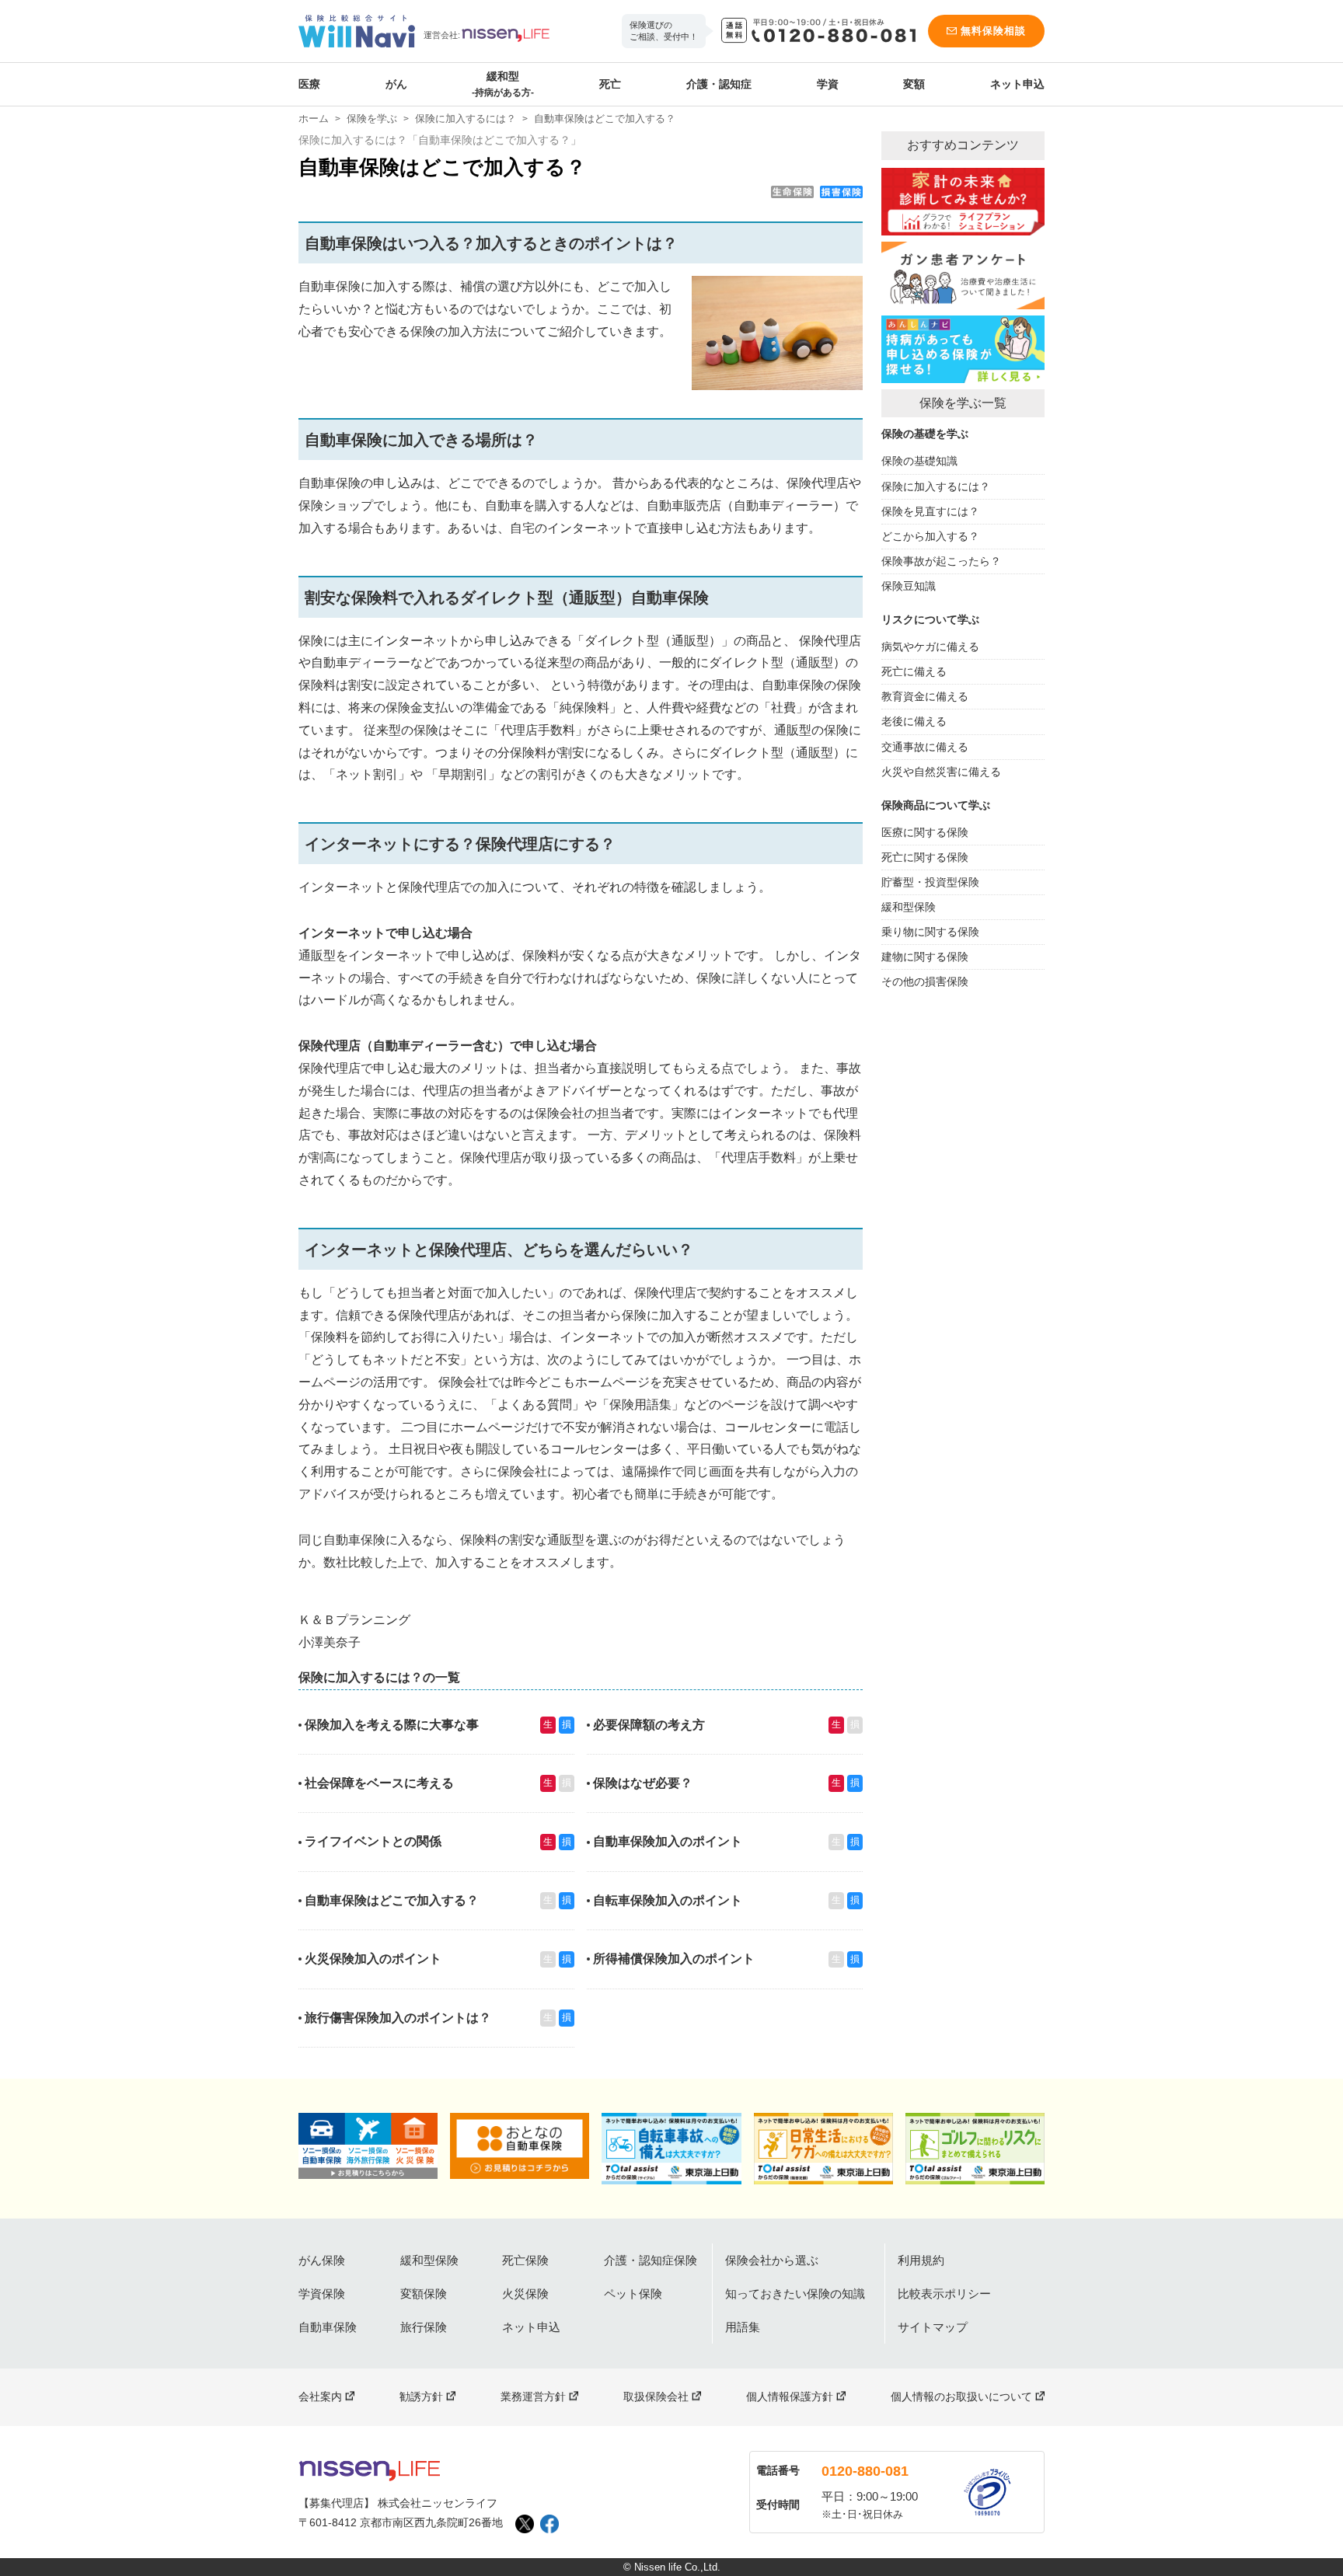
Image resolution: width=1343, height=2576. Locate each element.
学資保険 (322, 2294)
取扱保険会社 (656, 2396)
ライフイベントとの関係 (373, 1841)
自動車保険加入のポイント (668, 1841)
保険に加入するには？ (466, 119)
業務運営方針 (533, 2396)
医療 (309, 84)
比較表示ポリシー (944, 2294)
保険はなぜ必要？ (643, 1783)
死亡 (610, 84)
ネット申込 (1017, 84)
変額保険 (424, 2294)
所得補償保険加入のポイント (674, 1959)
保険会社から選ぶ (772, 2260)
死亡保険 (525, 2260)
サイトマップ (933, 2327)
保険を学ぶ (372, 119)
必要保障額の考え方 (649, 1725)
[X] (525, 2524)
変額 (914, 84)
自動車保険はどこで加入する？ (392, 1900)
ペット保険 (633, 2294)
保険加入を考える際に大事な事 (392, 1725)
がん (396, 84)
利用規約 (921, 2260)
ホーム (314, 119)
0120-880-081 (865, 2471)
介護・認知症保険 (651, 2260)
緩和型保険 (429, 2260)
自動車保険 (328, 2327)
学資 (828, 84)
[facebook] (549, 2524)
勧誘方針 (421, 2396)
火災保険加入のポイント (373, 1959)
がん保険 (322, 2260)
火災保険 (525, 2294)
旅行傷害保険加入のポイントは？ (398, 2018)
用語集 (743, 2327)
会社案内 (320, 2396)
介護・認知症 (719, 84)
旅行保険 (424, 2327)
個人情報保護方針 (790, 2396)
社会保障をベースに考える (379, 1783)
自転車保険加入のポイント (668, 1900)
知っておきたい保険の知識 (795, 2294)
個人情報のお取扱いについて (961, 2396)
